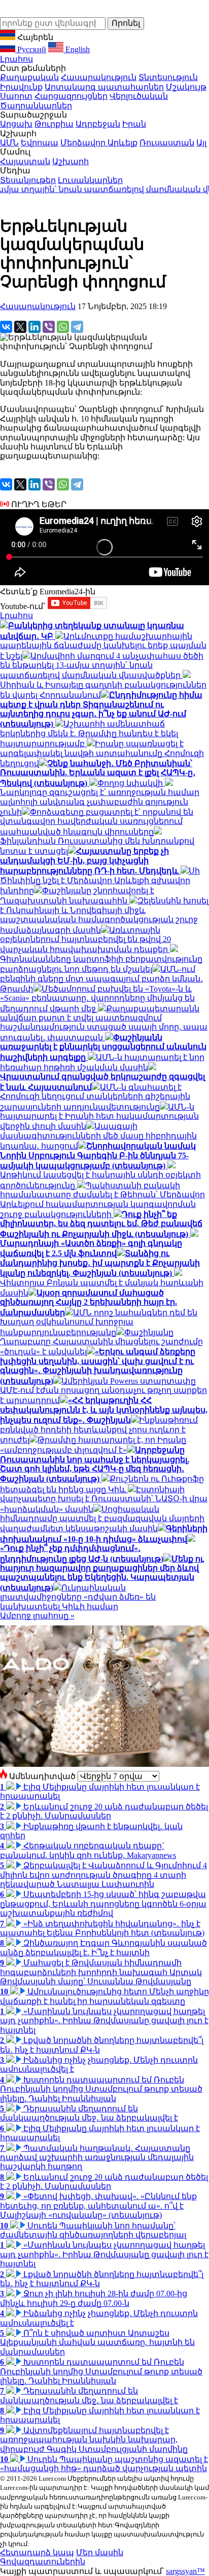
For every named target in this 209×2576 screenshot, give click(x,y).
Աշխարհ (71, 161)
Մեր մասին (100, 2552)
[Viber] (49, 327)
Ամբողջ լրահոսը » (37, 1616)
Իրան (134, 124)
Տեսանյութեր (28, 180)
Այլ (201, 143)
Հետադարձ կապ (37, 2552)
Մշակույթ (186, 87)
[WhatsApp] (63, 327)
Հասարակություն (99, 77)
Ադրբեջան (98, 124)
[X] (20, 327)
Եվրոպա (40, 143)
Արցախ (16, 124)
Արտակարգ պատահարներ (104, 87)
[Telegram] (77, 327)
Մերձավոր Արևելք (99, 143)
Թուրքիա (54, 124)
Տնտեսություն (168, 77)
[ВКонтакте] (6, 327)
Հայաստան (25, 161)
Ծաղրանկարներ (36, 106)
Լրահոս (16, 59)
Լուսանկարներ (90, 180)
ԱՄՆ (9, 143)
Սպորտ (16, 96)
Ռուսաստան (167, 143)
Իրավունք (21, 87)
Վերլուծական (139, 96)
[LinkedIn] (34, 327)
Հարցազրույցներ (71, 96)
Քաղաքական (29, 77)
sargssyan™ (185, 2571)
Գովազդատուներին (43, 2562)
